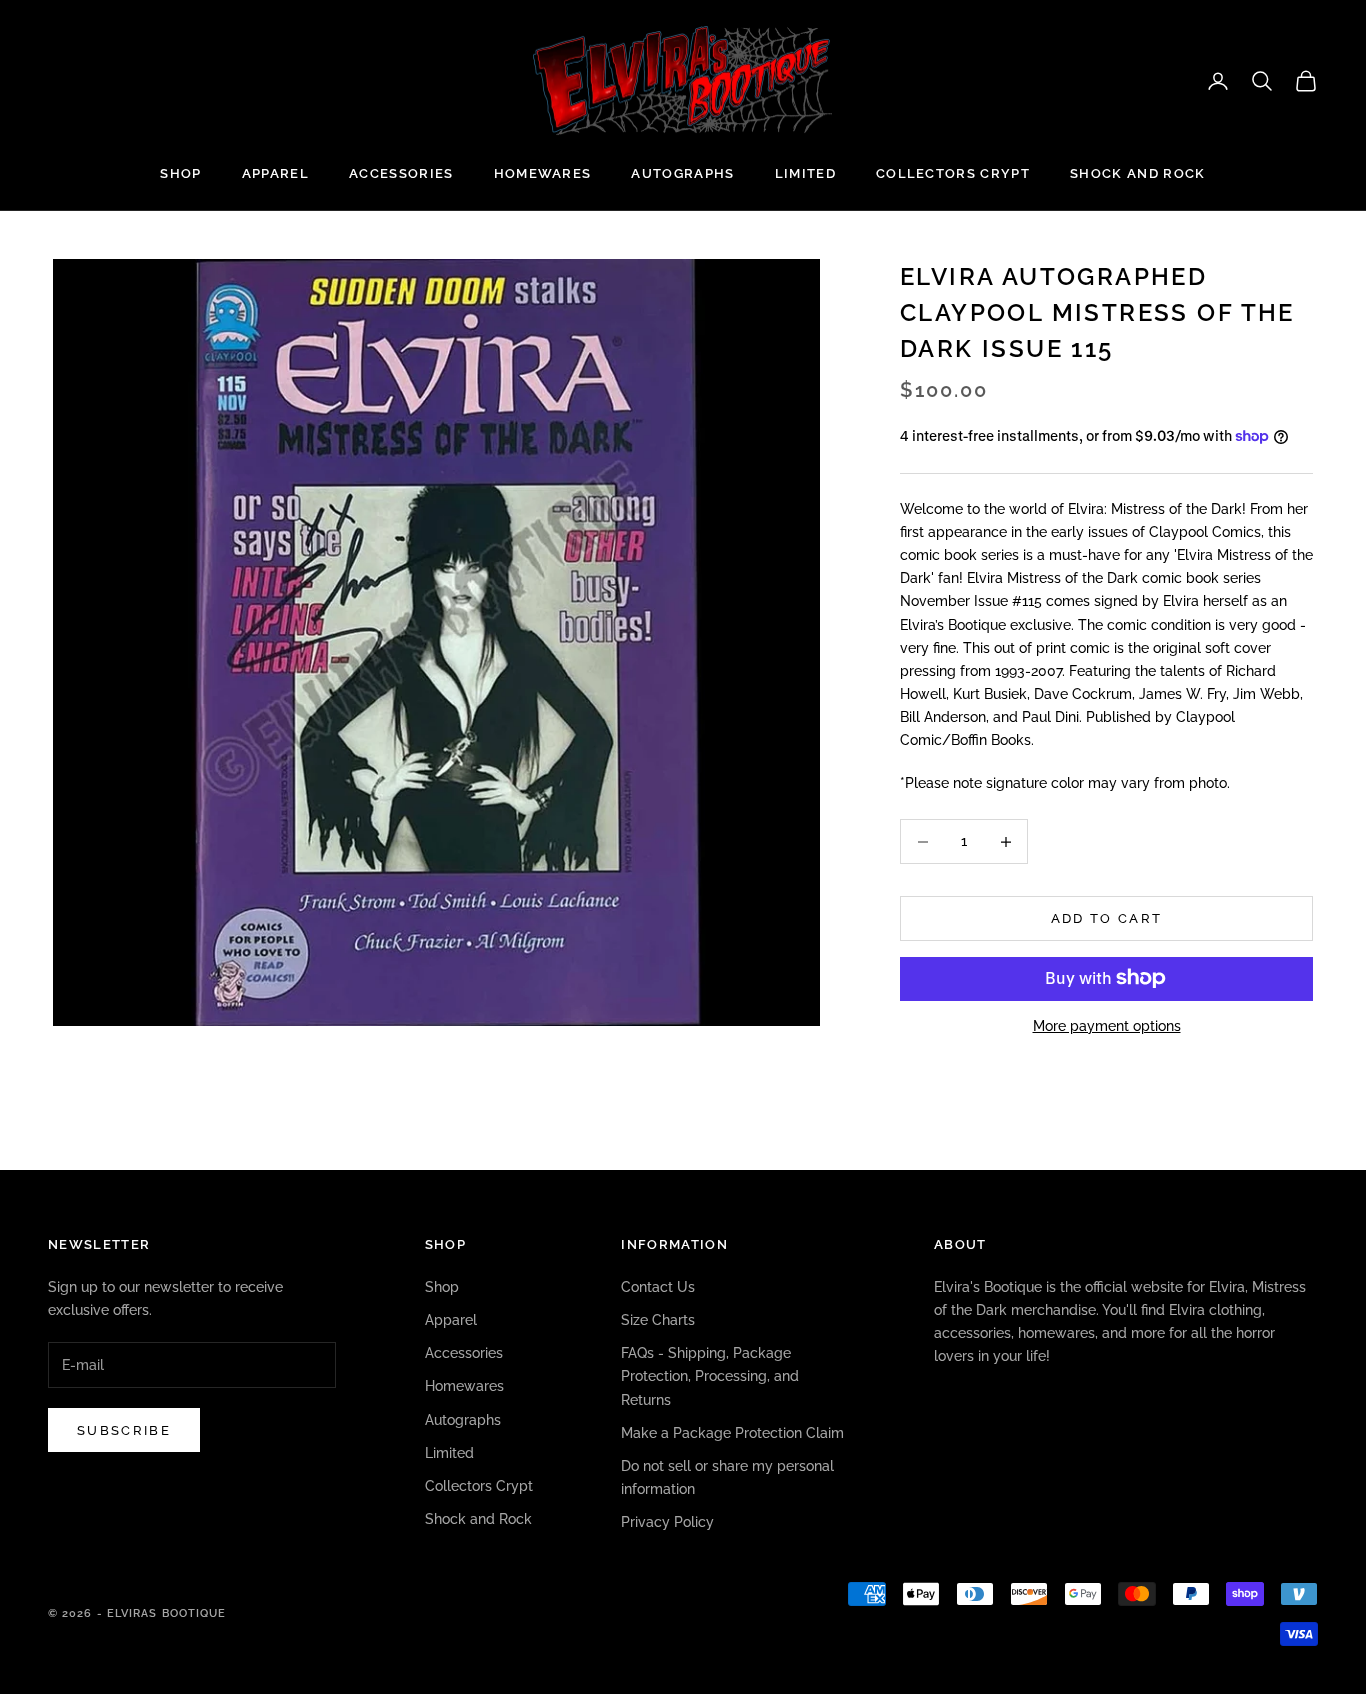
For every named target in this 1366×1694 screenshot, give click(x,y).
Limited (805, 173)
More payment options (1107, 1025)
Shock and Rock (1137, 173)
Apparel (275, 173)
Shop (180, 173)
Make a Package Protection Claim (732, 1433)
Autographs (682, 173)
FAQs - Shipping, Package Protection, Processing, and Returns (710, 1376)
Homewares (543, 173)
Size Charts (658, 1320)
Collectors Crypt (953, 173)
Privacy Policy (667, 1522)
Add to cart (1107, 918)
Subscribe (124, 1430)
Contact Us (658, 1287)
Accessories (401, 173)
